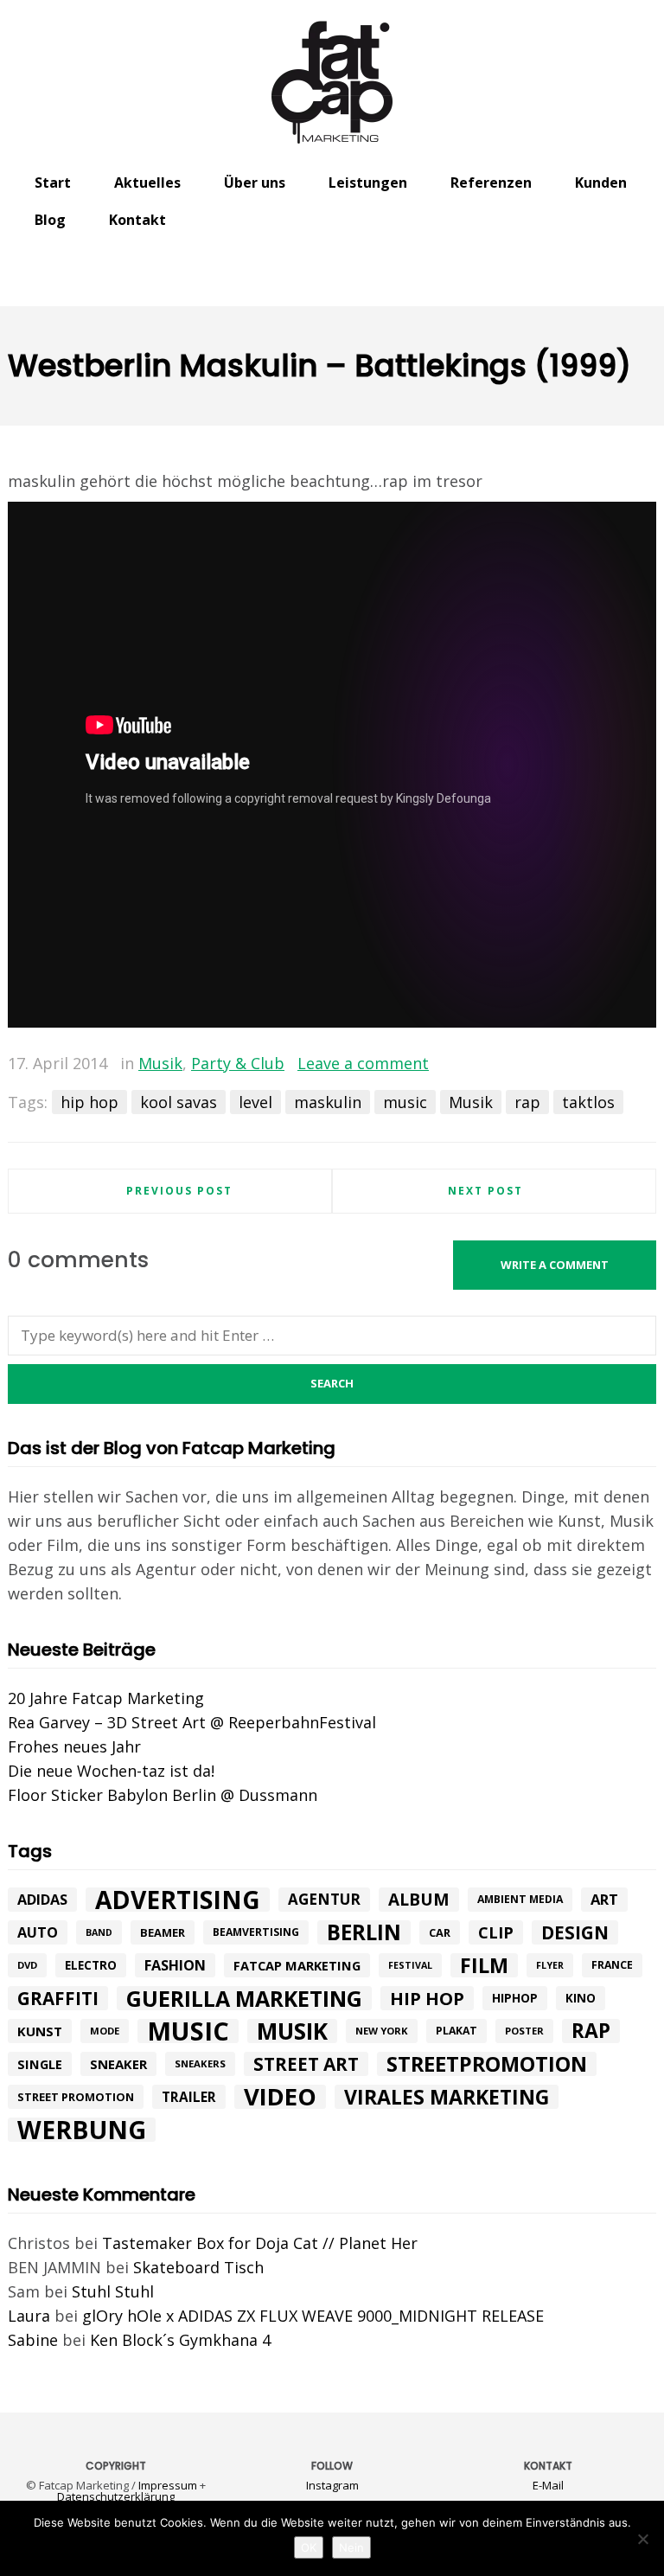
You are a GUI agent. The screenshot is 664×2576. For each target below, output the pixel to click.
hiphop (515, 1998)
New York (382, 2031)
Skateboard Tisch (198, 2267)
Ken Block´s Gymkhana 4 (180, 2340)
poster (524, 2031)
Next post (485, 1191)
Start (53, 183)
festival (410, 1965)
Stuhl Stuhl (113, 2291)
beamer (163, 1932)
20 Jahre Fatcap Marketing (106, 1698)
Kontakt (137, 220)
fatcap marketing (297, 1965)
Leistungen (368, 183)
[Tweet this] (593, 1064)
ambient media (520, 1899)
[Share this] (568, 1064)
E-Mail (548, 2485)
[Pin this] (643, 1064)
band (99, 1932)
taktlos (588, 1102)
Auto (38, 1932)
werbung (82, 2130)
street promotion (76, 2097)
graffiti (58, 1998)
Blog (50, 220)
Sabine (33, 2340)
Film (484, 1965)
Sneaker (118, 2064)
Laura (29, 2316)
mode (105, 2031)
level (255, 1102)
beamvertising (256, 1932)
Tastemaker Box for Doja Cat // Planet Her (260, 2243)
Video (280, 2097)
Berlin (364, 1932)
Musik (160, 1063)
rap (527, 1102)
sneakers (200, 2063)
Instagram (332, 2485)
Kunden (601, 183)
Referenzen (491, 183)
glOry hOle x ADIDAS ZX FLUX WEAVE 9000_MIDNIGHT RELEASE (313, 2316)
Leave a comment (363, 1063)
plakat (456, 2031)
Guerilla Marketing (244, 1998)
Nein (351, 2547)
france (612, 1965)
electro (91, 1965)
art (604, 1899)
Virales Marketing (447, 2097)
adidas (42, 1900)
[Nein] (642, 2539)
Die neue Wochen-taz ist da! (111, 1771)
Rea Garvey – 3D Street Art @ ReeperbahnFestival (192, 1722)
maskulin (328, 1102)
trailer (189, 2097)
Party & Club (238, 1063)
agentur (324, 1899)
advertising (178, 1900)
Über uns (255, 183)
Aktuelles (147, 183)
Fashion (175, 1965)
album (419, 1900)
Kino (581, 1998)
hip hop (89, 1102)
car (440, 1932)
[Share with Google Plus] (618, 1064)
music (405, 1102)
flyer (550, 1965)
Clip (496, 1932)
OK (309, 2547)
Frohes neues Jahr (74, 1746)
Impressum (168, 2485)
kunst (40, 2031)
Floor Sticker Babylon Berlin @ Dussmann (163, 1795)
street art (306, 2064)
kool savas (179, 1102)
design (575, 1932)
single (40, 2064)
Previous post (179, 1191)
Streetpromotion (487, 2064)
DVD (27, 1965)
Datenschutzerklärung (116, 2496)
